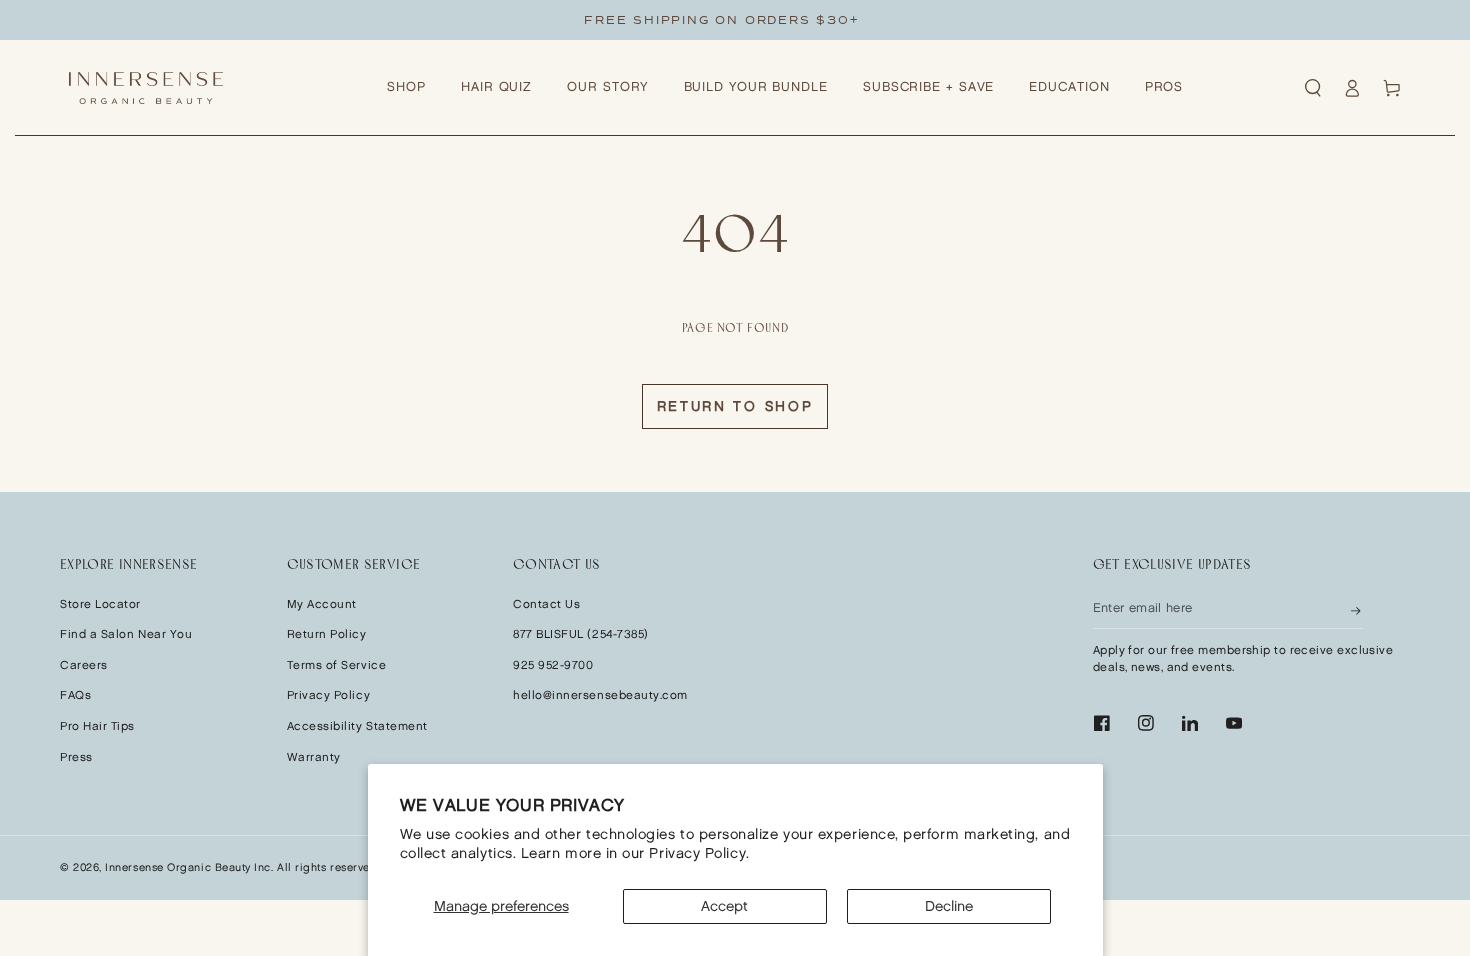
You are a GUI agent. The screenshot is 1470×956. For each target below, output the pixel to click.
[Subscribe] (1357, 609)
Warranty (314, 757)
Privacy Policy (329, 695)
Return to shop (735, 406)
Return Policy (327, 634)
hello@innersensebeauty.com (600, 695)
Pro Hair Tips (97, 726)
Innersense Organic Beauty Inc (188, 868)
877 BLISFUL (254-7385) (581, 634)
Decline (949, 906)
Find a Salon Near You (126, 634)
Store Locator (100, 604)
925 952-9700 (553, 665)
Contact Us (546, 604)
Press (76, 757)
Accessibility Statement (357, 726)
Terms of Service (337, 665)
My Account (322, 604)
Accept (724, 906)
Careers (84, 665)
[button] (1313, 88)
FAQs (75, 695)
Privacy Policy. (699, 853)
